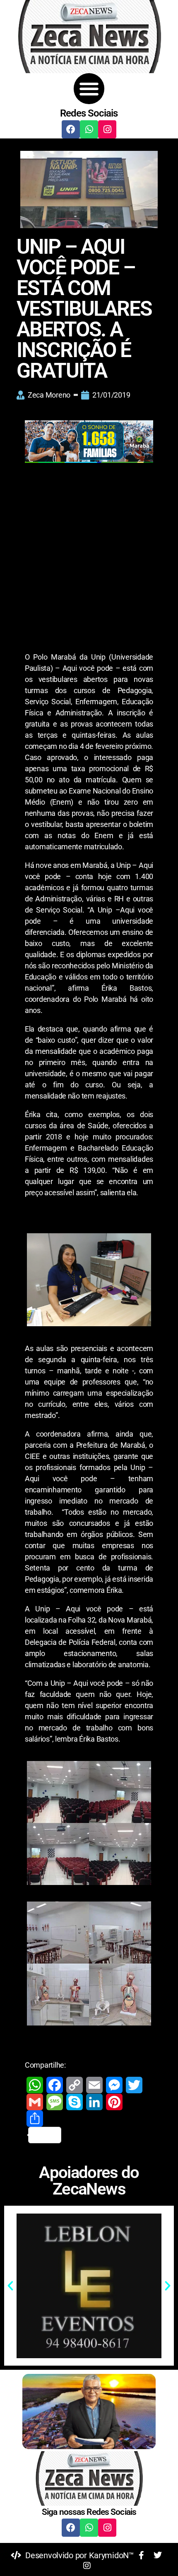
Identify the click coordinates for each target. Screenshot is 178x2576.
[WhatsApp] (35, 2085)
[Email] (94, 2085)
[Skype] (75, 2102)
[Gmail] (35, 2102)
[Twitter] (134, 2085)
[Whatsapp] (89, 129)
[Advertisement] (89, 559)
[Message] (55, 2102)
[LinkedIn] (94, 2102)
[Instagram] (107, 129)
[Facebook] (71, 129)
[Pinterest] (114, 2102)
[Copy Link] (75, 2085)
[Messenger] (114, 2085)
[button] (89, 89)
